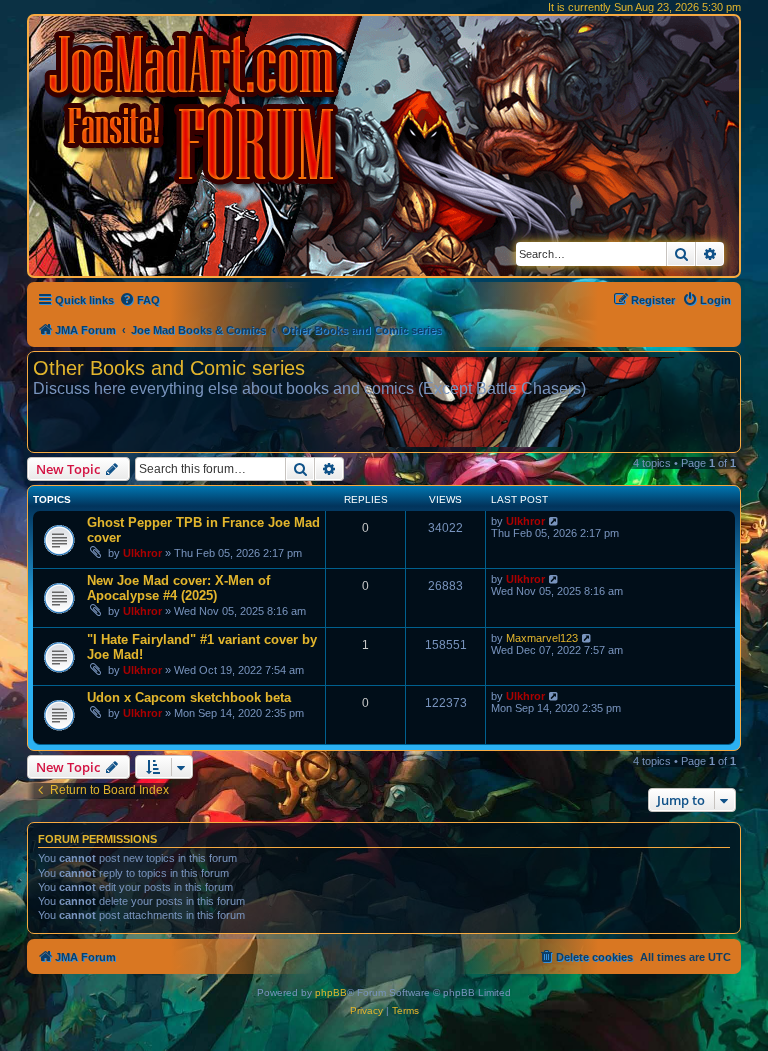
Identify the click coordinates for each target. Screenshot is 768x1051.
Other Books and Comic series (169, 368)
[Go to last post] (554, 521)
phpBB (331, 992)
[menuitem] (139, 300)
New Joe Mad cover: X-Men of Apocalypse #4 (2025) (178, 588)
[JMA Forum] (195, 107)
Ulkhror (142, 553)
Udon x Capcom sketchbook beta (189, 697)
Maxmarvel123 (542, 638)
